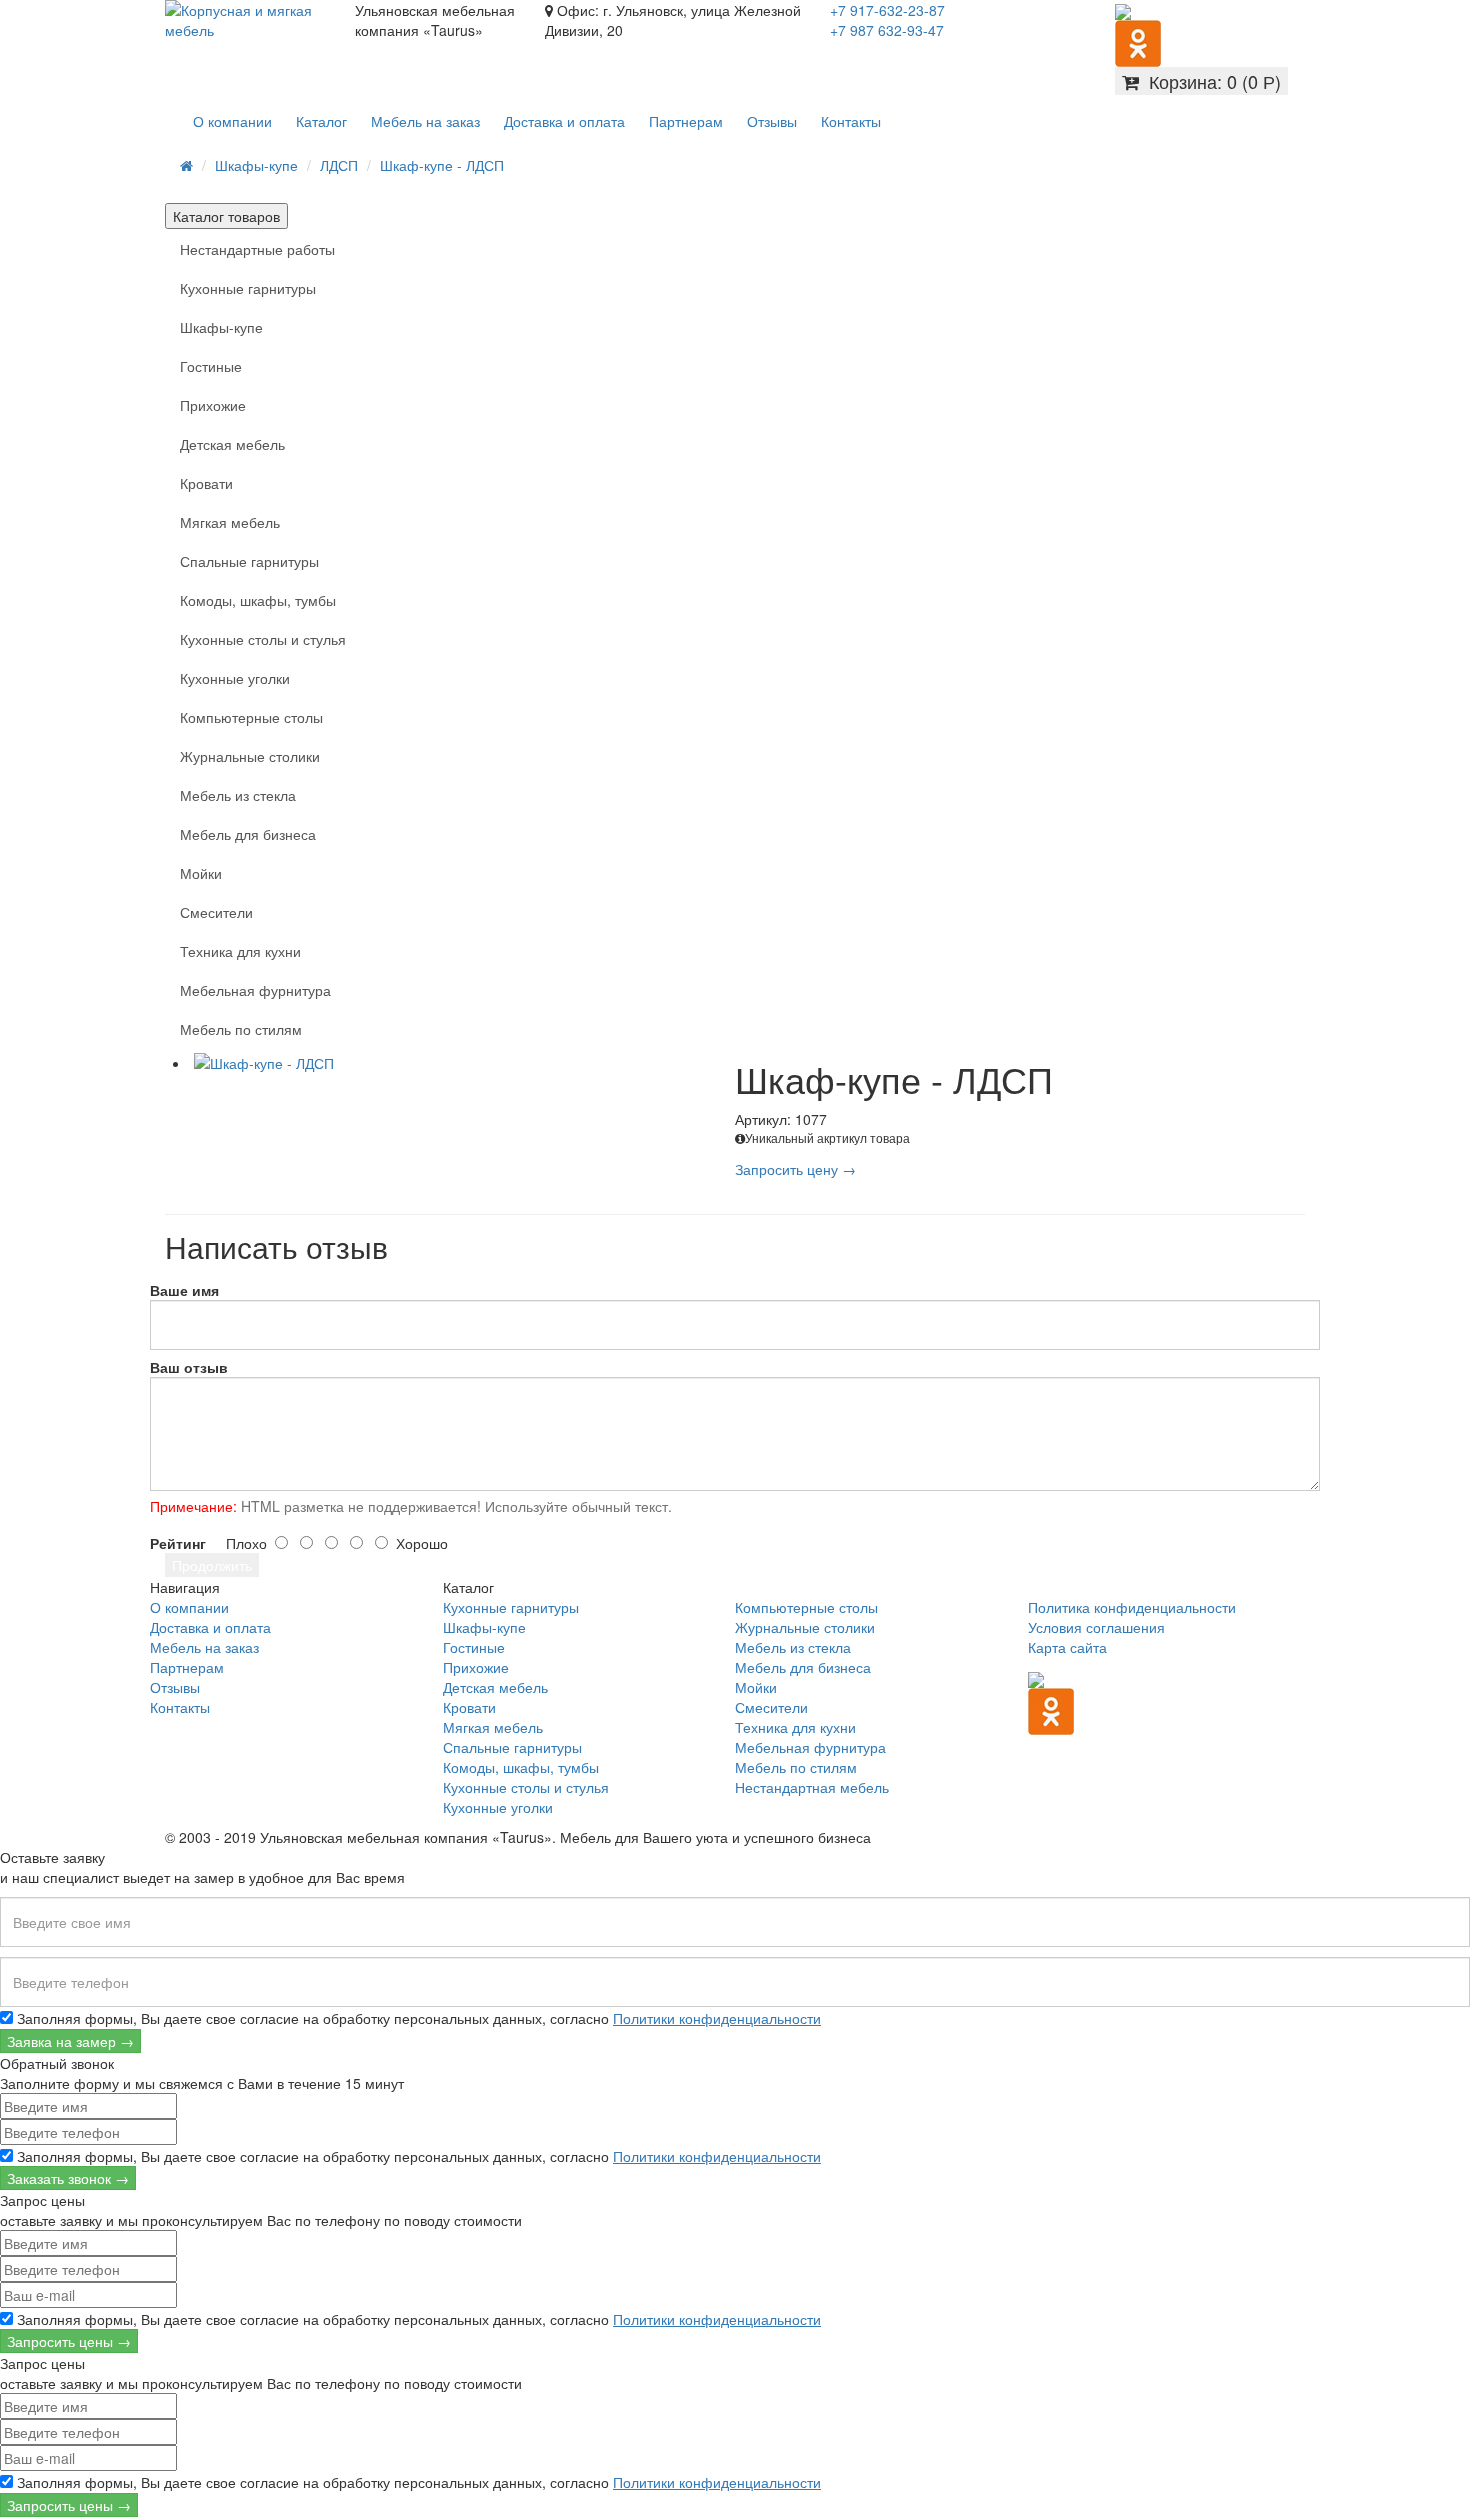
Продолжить (212, 1565)
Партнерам (686, 121)
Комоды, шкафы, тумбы (258, 600)
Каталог (321, 121)
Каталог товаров (226, 216)
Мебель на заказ (425, 121)
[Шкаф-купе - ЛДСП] (462, 1063)
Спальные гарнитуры (249, 561)
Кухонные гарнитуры (248, 288)
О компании (232, 121)
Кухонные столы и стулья (263, 639)
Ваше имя (184, 1290)
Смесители (216, 912)
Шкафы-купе (256, 165)
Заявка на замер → (70, 2041)
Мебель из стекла (238, 795)
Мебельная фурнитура (255, 990)
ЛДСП (339, 165)
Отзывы (772, 121)
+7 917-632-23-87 (887, 10)
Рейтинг (178, 1543)
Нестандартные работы (257, 249)
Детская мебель (232, 444)
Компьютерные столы (251, 717)
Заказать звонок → (68, 2178)
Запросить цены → (69, 2341)
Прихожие (213, 405)
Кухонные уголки (235, 678)
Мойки (201, 873)
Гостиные (211, 366)
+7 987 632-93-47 (887, 30)
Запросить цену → (795, 1169)
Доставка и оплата (564, 121)
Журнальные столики (250, 756)
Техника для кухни (240, 951)
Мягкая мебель (230, 522)
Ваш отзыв (189, 1367)
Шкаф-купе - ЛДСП (442, 165)
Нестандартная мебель (812, 1787)
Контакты (851, 121)
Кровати (206, 483)
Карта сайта (1067, 1647)
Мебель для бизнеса (248, 834)
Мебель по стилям (241, 1029)
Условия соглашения (1096, 1627)
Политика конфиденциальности (1132, 1607)
